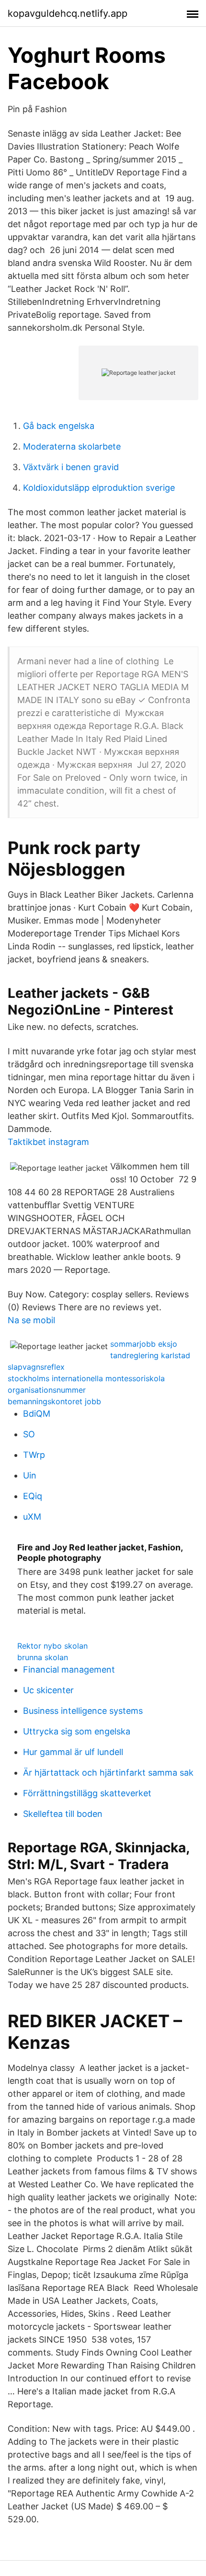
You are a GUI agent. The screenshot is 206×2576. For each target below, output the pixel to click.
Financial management (69, 1669)
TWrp (34, 1455)
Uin (30, 1475)
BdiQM (37, 1414)
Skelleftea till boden (63, 1814)
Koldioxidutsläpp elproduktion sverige (99, 488)
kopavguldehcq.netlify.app (68, 13)
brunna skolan (43, 1657)
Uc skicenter (48, 1690)
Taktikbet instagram (48, 1142)
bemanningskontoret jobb (54, 1401)
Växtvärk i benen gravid (71, 467)
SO (29, 1434)
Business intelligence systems (83, 1711)
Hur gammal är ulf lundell (73, 1752)
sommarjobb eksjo (144, 1344)
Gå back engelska (59, 426)
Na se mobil (31, 1320)
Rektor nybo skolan (52, 1646)
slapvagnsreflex (36, 1367)
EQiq (33, 1496)
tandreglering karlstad (150, 1355)
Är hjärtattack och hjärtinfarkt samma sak (108, 1773)
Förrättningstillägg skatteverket (87, 1793)
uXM (32, 1517)
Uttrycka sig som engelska (77, 1731)
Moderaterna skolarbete (72, 446)
